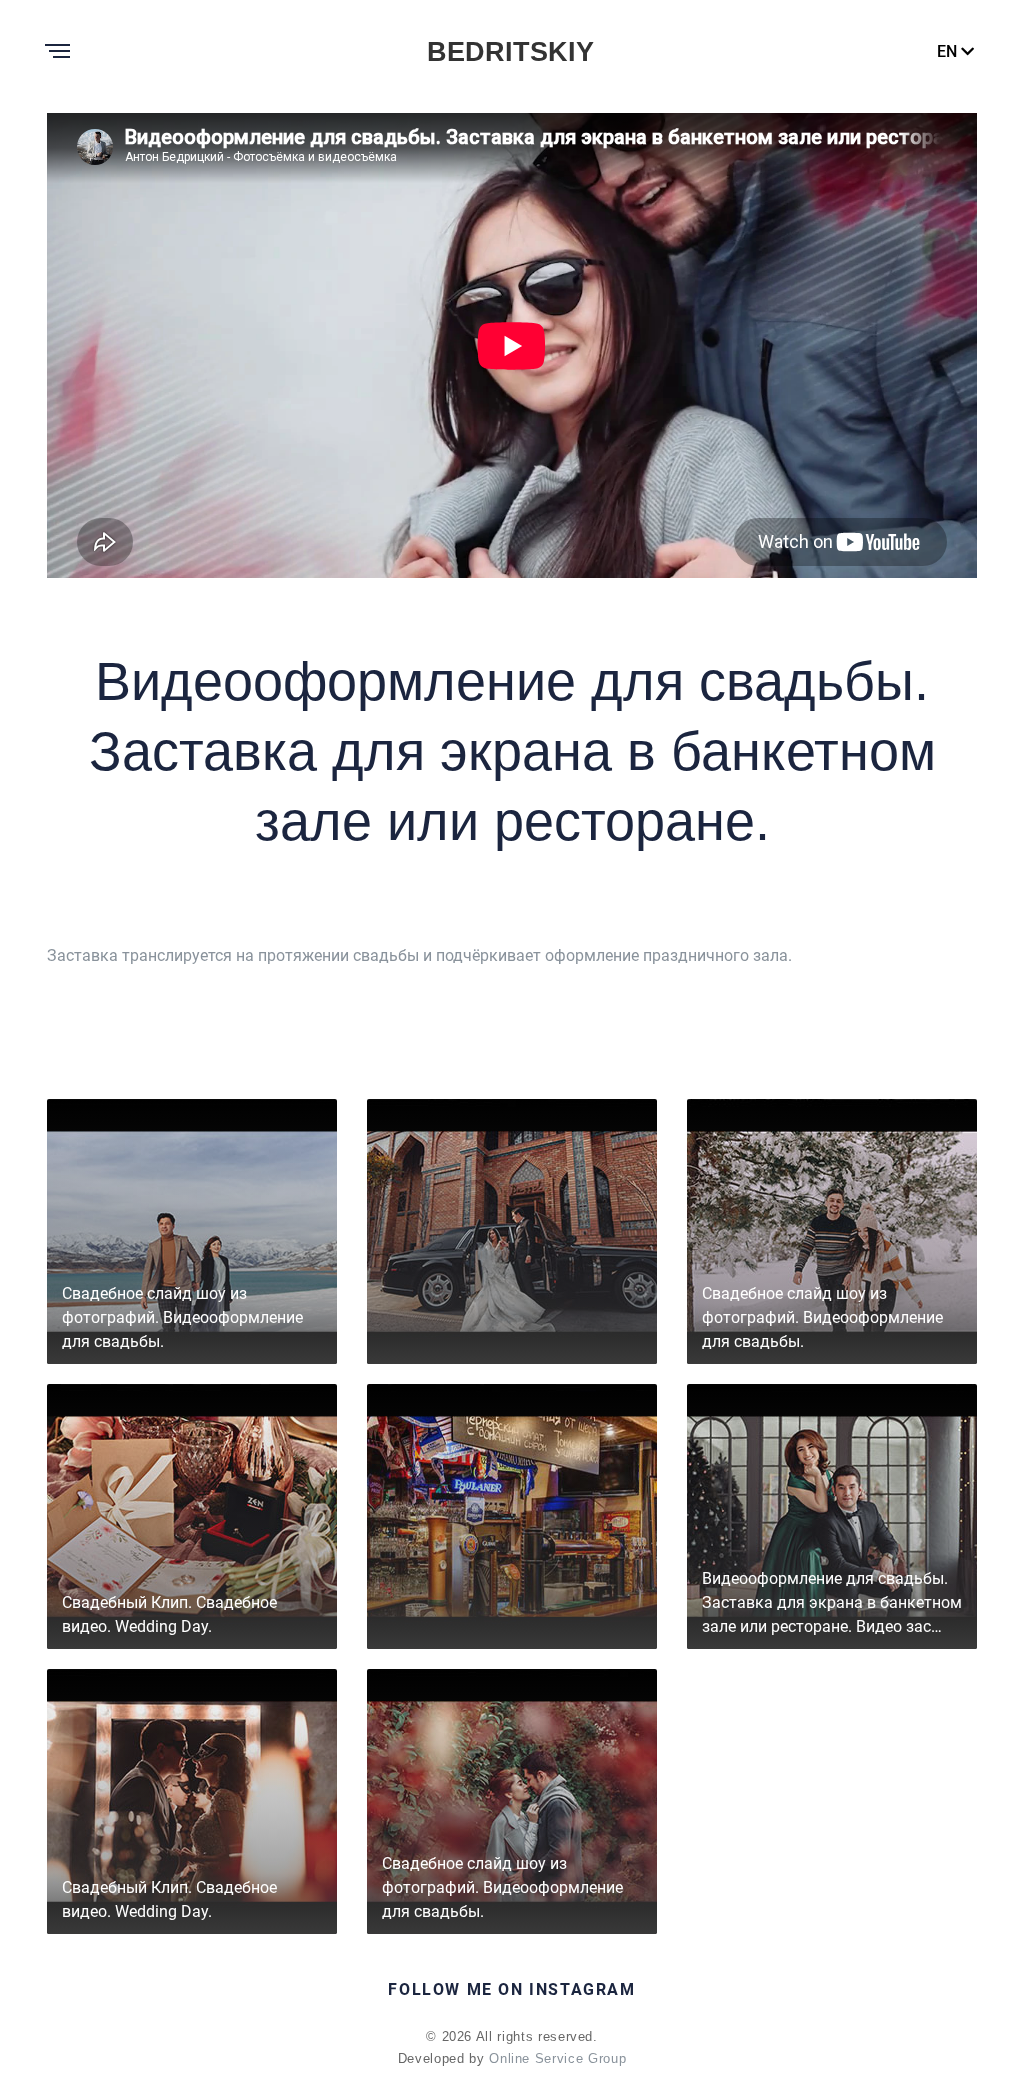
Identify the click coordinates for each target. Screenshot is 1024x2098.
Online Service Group (557, 2058)
